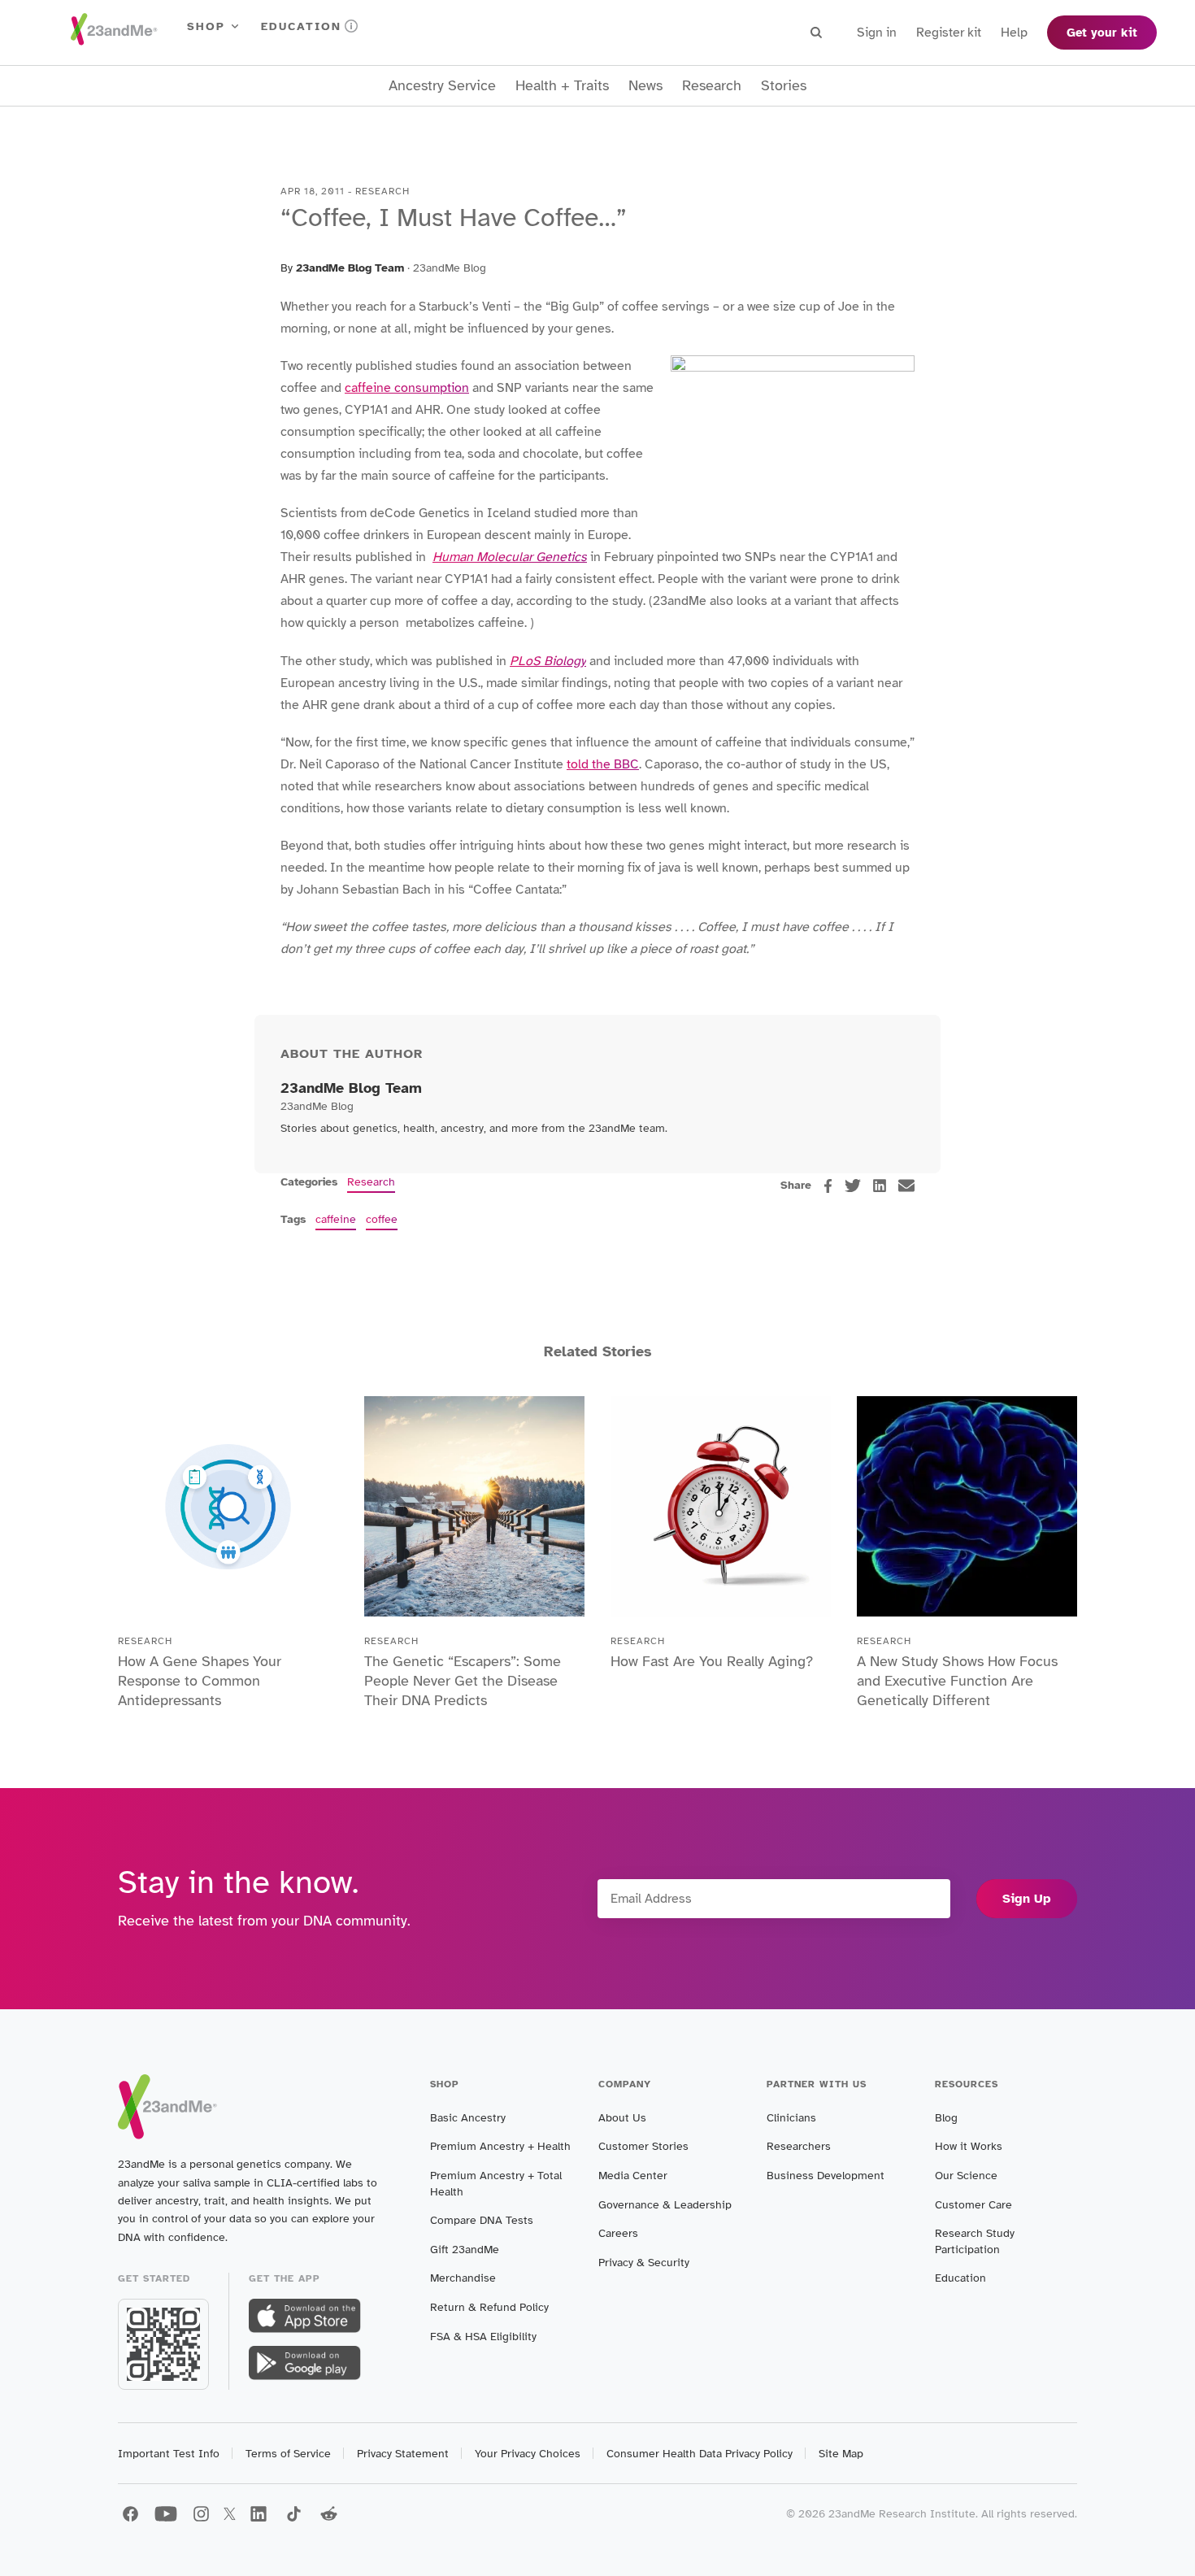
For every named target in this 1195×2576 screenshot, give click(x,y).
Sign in (877, 33)
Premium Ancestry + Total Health (496, 2184)
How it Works (969, 2146)
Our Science (966, 2176)
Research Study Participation (975, 2241)
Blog (946, 2118)
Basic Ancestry (468, 2118)
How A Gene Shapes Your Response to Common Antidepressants (200, 1681)
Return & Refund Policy (489, 2307)
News (645, 86)
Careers (618, 2233)
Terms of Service (288, 2454)
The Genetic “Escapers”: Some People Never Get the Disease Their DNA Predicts (463, 1681)
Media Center (633, 2176)
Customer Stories (643, 2146)
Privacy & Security (644, 2263)
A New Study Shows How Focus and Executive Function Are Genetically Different (957, 1681)
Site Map (841, 2454)
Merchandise (463, 2278)
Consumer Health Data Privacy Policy (700, 2454)
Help (1014, 33)
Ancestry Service (442, 86)
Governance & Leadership (665, 2205)
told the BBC (603, 764)
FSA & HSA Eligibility (483, 2337)
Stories (784, 86)
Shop (206, 26)
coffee (382, 1219)
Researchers (799, 2146)
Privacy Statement (403, 2454)
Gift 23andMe (465, 2250)
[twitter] (853, 1186)
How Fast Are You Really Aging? (712, 1661)
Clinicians (791, 2118)
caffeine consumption (407, 388)
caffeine (336, 1219)
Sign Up (1027, 1899)
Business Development (826, 2176)
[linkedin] (880, 1186)
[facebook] (828, 1186)
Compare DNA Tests (482, 2220)
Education (301, 26)
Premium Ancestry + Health (500, 2146)
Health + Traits (562, 86)
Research (712, 86)
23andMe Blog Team (350, 268)
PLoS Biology (548, 661)
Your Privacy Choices (528, 2454)
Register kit (949, 33)
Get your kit (1102, 33)
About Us (622, 2118)
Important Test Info (169, 2454)
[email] (906, 1186)
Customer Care (973, 2205)
